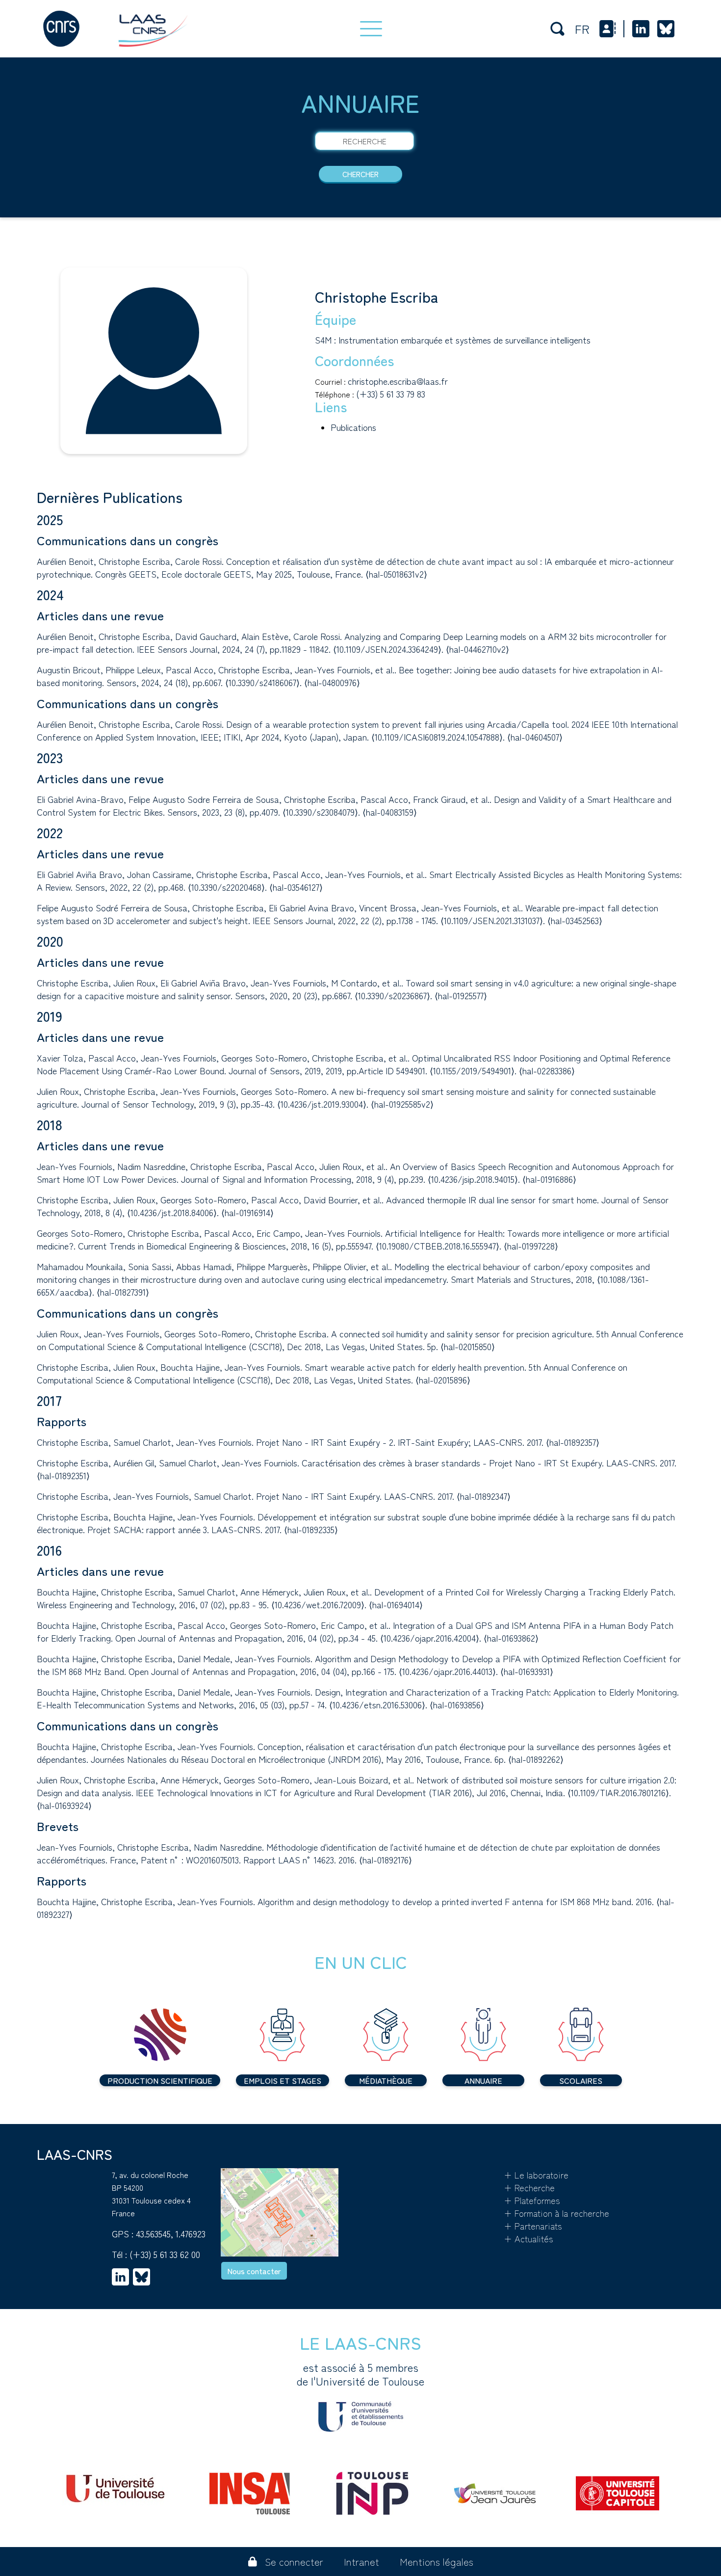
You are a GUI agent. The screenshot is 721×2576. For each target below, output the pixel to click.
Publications (353, 427)
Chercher (360, 174)
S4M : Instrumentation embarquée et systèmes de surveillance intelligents (453, 340)
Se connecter (294, 2562)
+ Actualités (528, 2238)
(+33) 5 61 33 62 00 (165, 2254)
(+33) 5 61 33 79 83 (391, 394)
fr (582, 29)
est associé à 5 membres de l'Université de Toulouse (360, 2374)
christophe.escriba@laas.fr (398, 381)
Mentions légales (437, 2562)
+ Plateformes (532, 2200)
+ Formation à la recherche (556, 2213)
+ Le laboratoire (536, 2175)
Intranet (361, 2562)
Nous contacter (254, 2271)
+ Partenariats (533, 2226)
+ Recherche (529, 2187)
